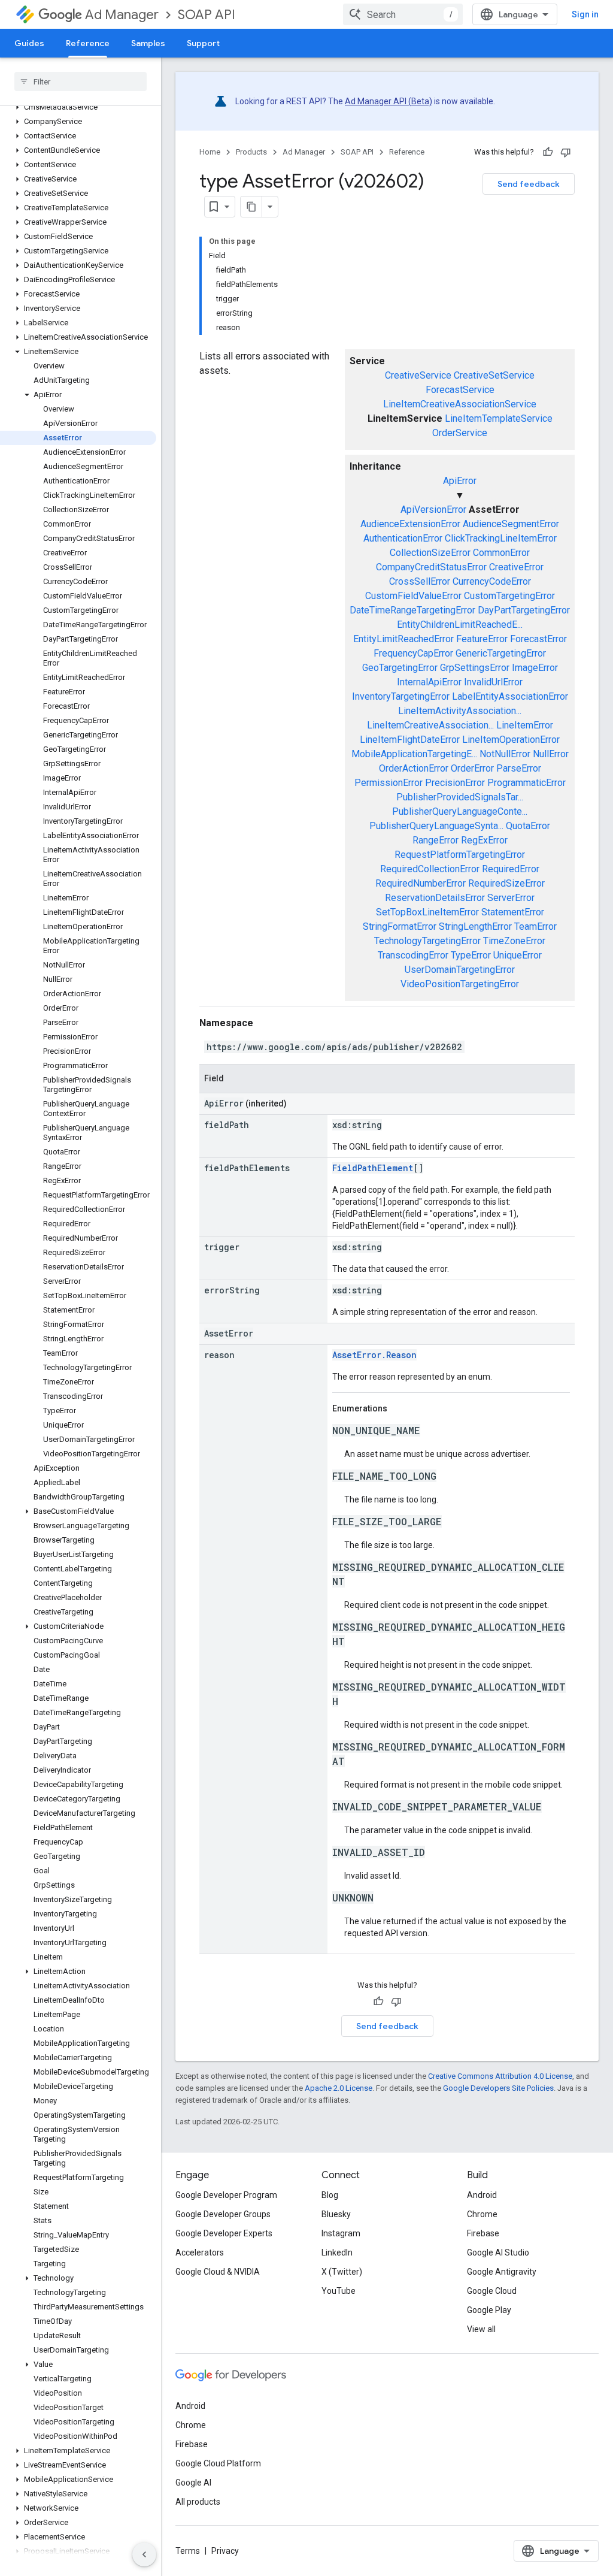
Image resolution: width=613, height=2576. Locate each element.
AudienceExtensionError (410, 524)
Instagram (341, 2233)
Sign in (585, 14)
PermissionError (389, 783)
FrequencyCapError (413, 653)
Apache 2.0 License (339, 2088)
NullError (551, 754)
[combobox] (403, 14)
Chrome (482, 2214)
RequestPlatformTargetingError (460, 855)
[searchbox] (81, 81)
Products (251, 152)
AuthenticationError (403, 538)
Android (482, 2195)
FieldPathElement (373, 1168)
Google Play (489, 2310)
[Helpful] (548, 152)
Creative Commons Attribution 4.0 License (500, 2076)
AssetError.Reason (374, 1355)
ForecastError (538, 639)
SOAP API (207, 15)
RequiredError (511, 869)
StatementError (513, 912)
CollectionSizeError (430, 553)
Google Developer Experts (224, 2233)
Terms (188, 2551)
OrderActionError (414, 768)
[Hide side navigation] (144, 2554)
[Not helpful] (566, 152)
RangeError (436, 840)
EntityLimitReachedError (403, 639)
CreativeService (418, 375)
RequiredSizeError (506, 883)
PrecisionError (455, 783)
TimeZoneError (514, 941)
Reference (88, 43)
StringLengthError (475, 926)
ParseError (519, 768)
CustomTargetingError (509, 596)
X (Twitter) (342, 2272)
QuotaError (528, 826)
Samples (148, 43)
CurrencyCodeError (492, 581)
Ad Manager (122, 15)
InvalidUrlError (493, 682)
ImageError (535, 668)
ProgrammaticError (526, 783)
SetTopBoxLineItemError (427, 912)
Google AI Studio (498, 2253)
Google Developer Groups (223, 2214)
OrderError (472, 768)
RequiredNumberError (421, 883)
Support (203, 43)
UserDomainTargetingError (460, 970)
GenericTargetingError (501, 653)
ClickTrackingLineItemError (501, 538)
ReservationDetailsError (435, 898)
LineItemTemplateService (499, 418)
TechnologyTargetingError (427, 941)
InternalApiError (429, 682)
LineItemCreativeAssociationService (460, 404)
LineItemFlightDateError (410, 740)
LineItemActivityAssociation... (460, 711)
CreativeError (516, 567)
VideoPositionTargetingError (460, 984)
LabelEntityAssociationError (510, 696)
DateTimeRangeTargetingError (412, 610)
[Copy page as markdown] (251, 207)
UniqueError (518, 955)
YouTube (339, 2291)
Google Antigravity (502, 2272)
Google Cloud (492, 2291)
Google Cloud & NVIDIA (218, 2272)
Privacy (225, 2551)
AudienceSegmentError (511, 524)
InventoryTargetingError (401, 696)
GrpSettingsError (475, 668)
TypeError (471, 955)
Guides (29, 43)
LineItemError (525, 725)
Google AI (193, 2483)
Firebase (483, 2233)
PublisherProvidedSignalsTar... (460, 797)
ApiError (460, 481)
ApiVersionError (433, 510)
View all (481, 2329)
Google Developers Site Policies (498, 2088)
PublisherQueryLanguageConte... (460, 811)
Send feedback (529, 184)
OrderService (460, 433)
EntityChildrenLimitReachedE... (460, 625)
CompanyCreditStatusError (431, 567)
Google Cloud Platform (218, 2463)
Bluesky (336, 2214)
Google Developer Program (226, 2195)
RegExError (484, 840)
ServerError (511, 898)
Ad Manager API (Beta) (389, 101)
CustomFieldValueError (413, 596)
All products (198, 2502)
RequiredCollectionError (430, 869)
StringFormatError (400, 926)
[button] (78, 107)
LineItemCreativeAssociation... (430, 725)
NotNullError (505, 754)
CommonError (501, 553)
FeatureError (482, 639)
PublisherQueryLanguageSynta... (436, 826)
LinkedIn (337, 2253)
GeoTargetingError (400, 668)
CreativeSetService (494, 375)
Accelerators (200, 2253)
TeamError (535, 926)
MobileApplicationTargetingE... (414, 754)
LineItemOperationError (511, 740)
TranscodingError (413, 955)
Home (210, 152)
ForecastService (460, 390)
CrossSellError (420, 581)
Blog (330, 2195)
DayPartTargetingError (524, 610)
